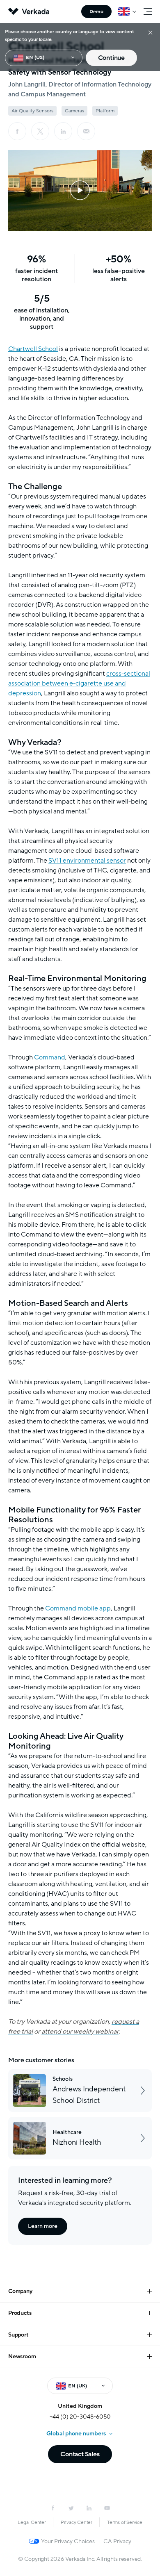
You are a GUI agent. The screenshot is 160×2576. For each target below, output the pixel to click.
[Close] (150, 32)
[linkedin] (63, 131)
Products (20, 2313)
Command (50, 1057)
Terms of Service (125, 2522)
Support (18, 2335)
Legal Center (32, 2522)
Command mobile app (78, 1608)
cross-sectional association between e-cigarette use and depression (79, 683)
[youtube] (107, 2508)
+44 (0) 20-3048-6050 (80, 2417)
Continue (111, 58)
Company (20, 2291)
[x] (40, 131)
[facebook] (17, 131)
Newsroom (22, 2356)
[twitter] (71, 2508)
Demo (96, 11)
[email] (86, 131)
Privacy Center (77, 2522)
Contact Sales (80, 2454)
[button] (80, 190)
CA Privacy (117, 2541)
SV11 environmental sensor (87, 861)
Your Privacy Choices (68, 2541)
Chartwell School (33, 349)
